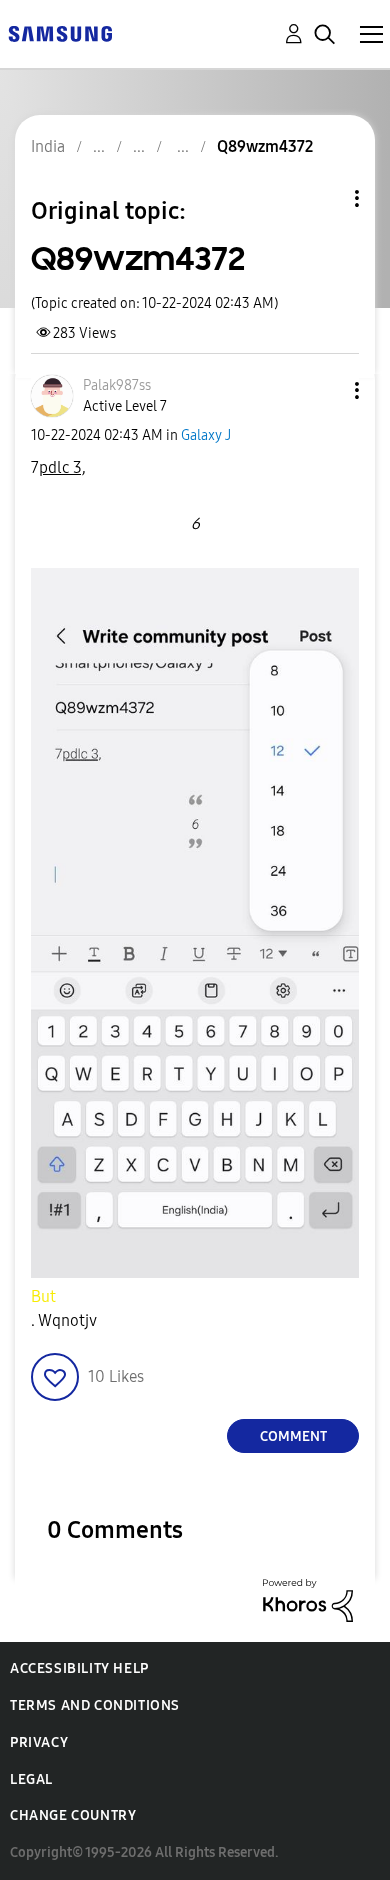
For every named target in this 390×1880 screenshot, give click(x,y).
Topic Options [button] (323, 198)
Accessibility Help (79, 1668)
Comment (293, 1436)
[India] (60, 32)
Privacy (39, 1742)
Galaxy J (206, 435)
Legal (31, 1779)
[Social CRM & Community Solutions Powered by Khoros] (308, 1599)
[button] (324, 390)
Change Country (73, 1815)
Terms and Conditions (95, 1705)
